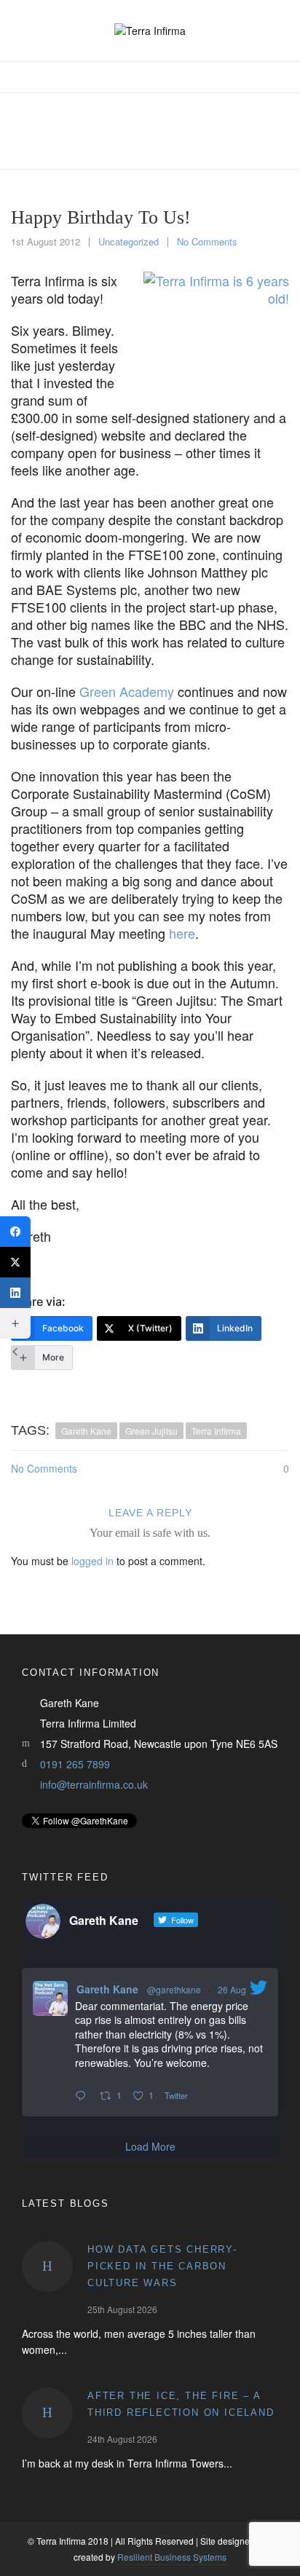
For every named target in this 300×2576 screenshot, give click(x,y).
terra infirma (216, 1431)
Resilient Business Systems (172, 2557)
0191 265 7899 (75, 1764)
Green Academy (127, 691)
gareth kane (86, 1431)
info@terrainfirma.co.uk (94, 1784)
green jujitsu (151, 1431)
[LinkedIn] (15, 1293)
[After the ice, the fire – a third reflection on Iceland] (47, 2413)
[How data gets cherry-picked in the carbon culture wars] (47, 2266)
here (182, 933)
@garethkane (174, 1989)
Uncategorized (129, 241)
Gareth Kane (107, 1989)
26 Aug (232, 1989)
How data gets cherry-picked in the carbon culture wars (162, 2266)
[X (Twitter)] (15, 1262)
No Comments (207, 241)
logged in (92, 1561)
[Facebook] (15, 1232)
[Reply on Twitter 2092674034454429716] (84, 2096)
